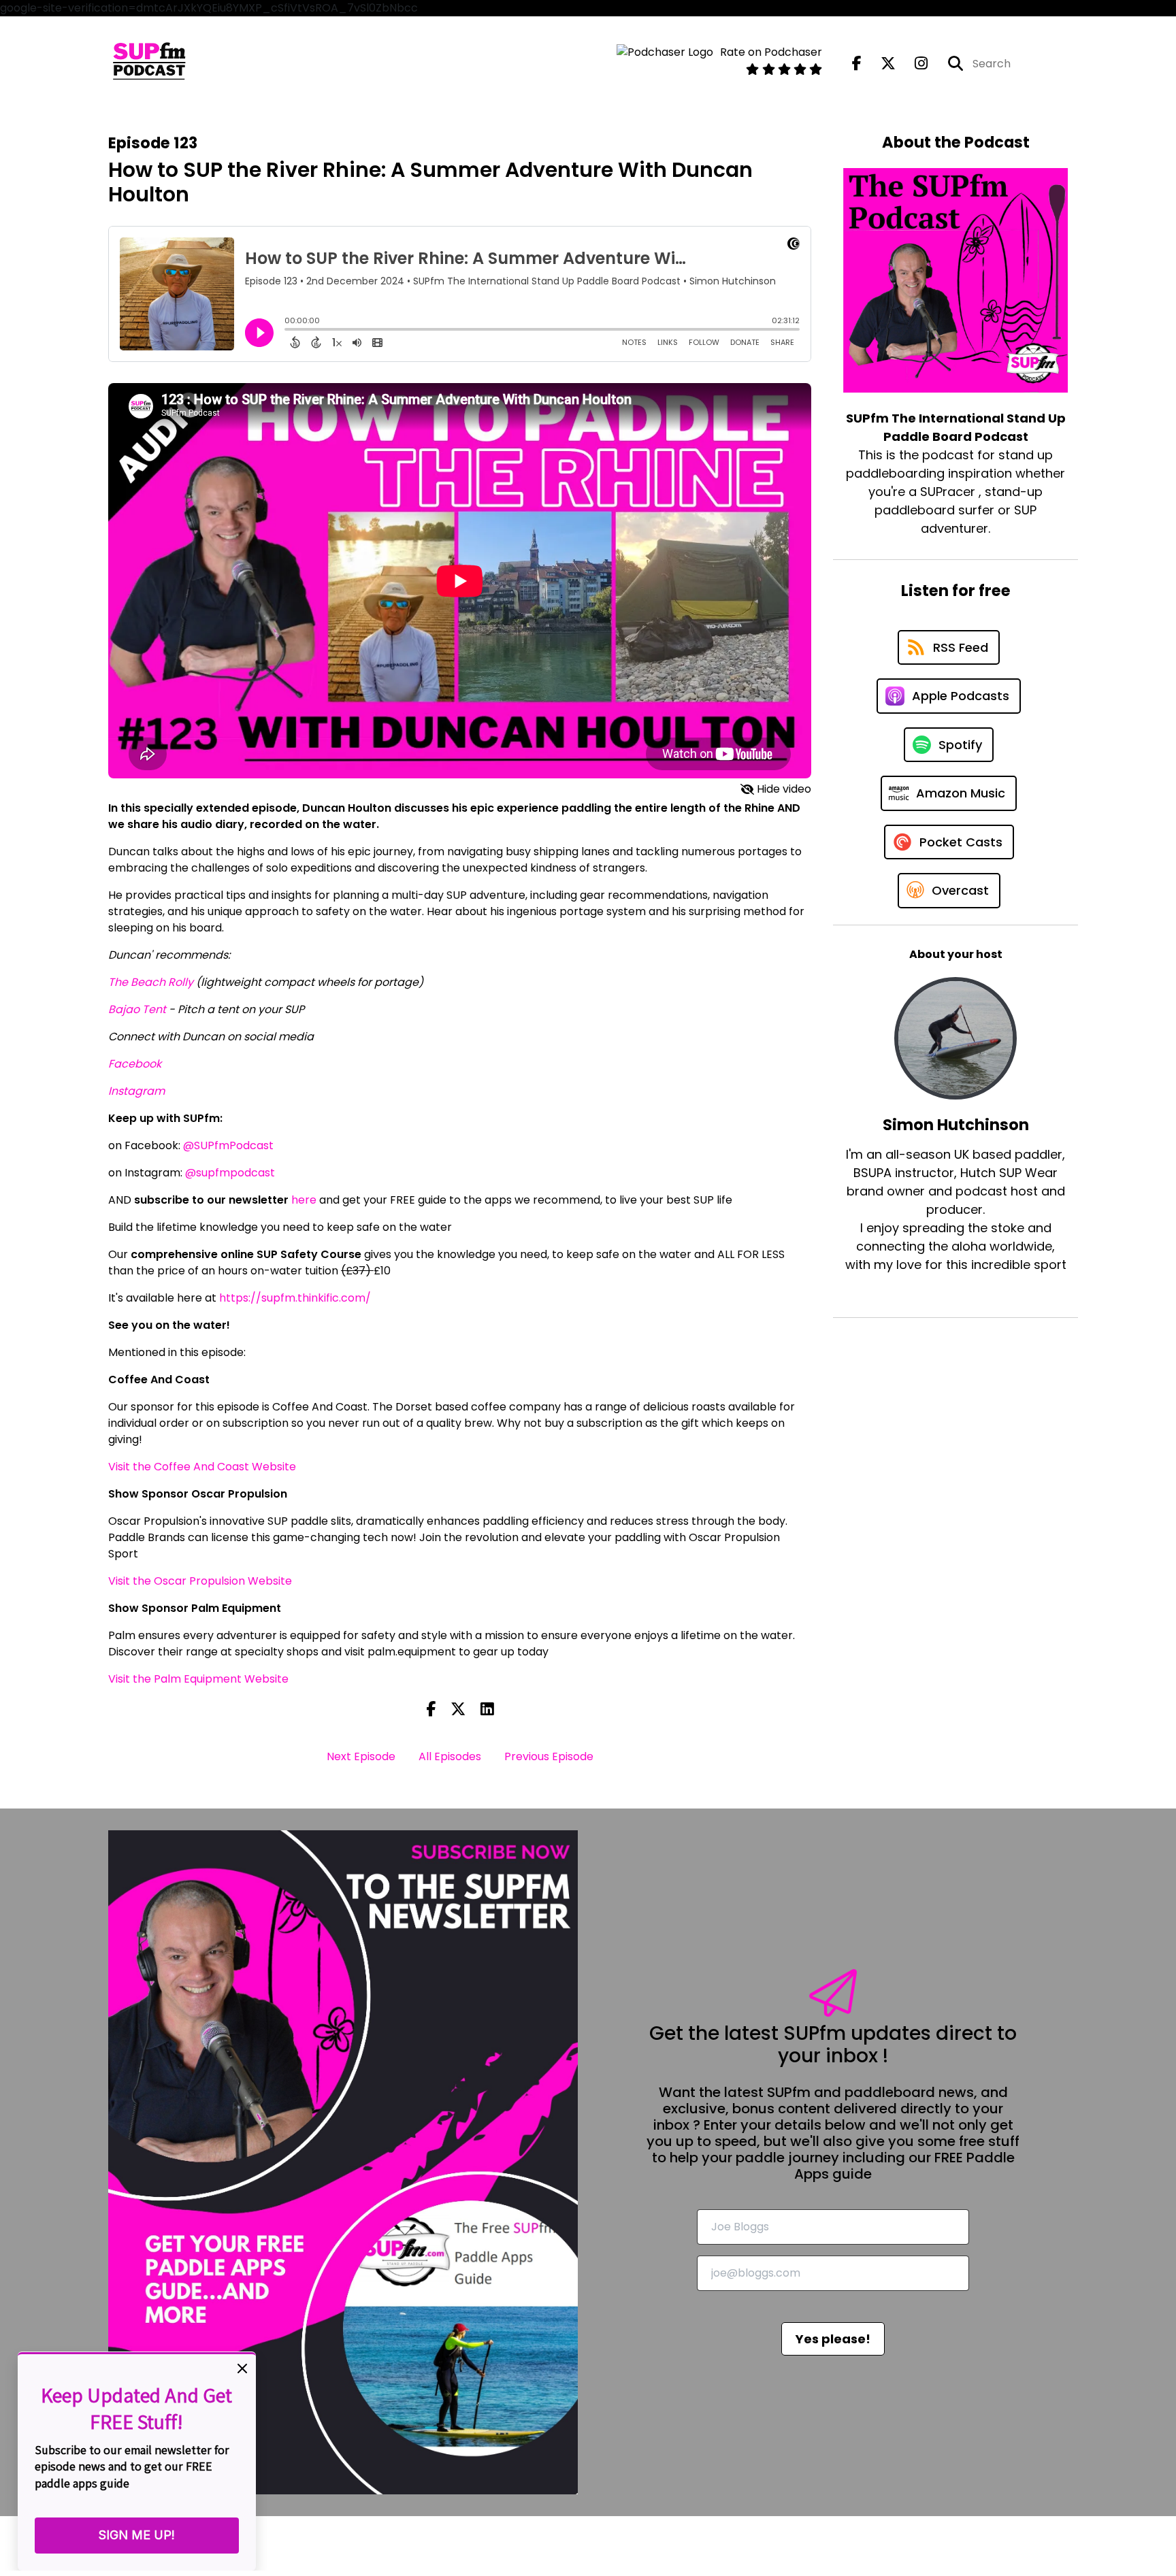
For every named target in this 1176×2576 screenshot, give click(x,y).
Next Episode (361, 1756)
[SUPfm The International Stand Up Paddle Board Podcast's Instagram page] (913, 64)
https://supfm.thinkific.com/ (295, 1298)
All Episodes (450, 1756)
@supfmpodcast (230, 1173)
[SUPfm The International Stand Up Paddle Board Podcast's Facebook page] (857, 64)
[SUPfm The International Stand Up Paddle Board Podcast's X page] (880, 64)
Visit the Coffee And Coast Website (202, 1467)
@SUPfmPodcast (228, 1145)
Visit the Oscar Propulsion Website (200, 1581)
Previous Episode (549, 1756)
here (304, 1200)
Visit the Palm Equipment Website (198, 1679)
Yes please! (833, 2339)
